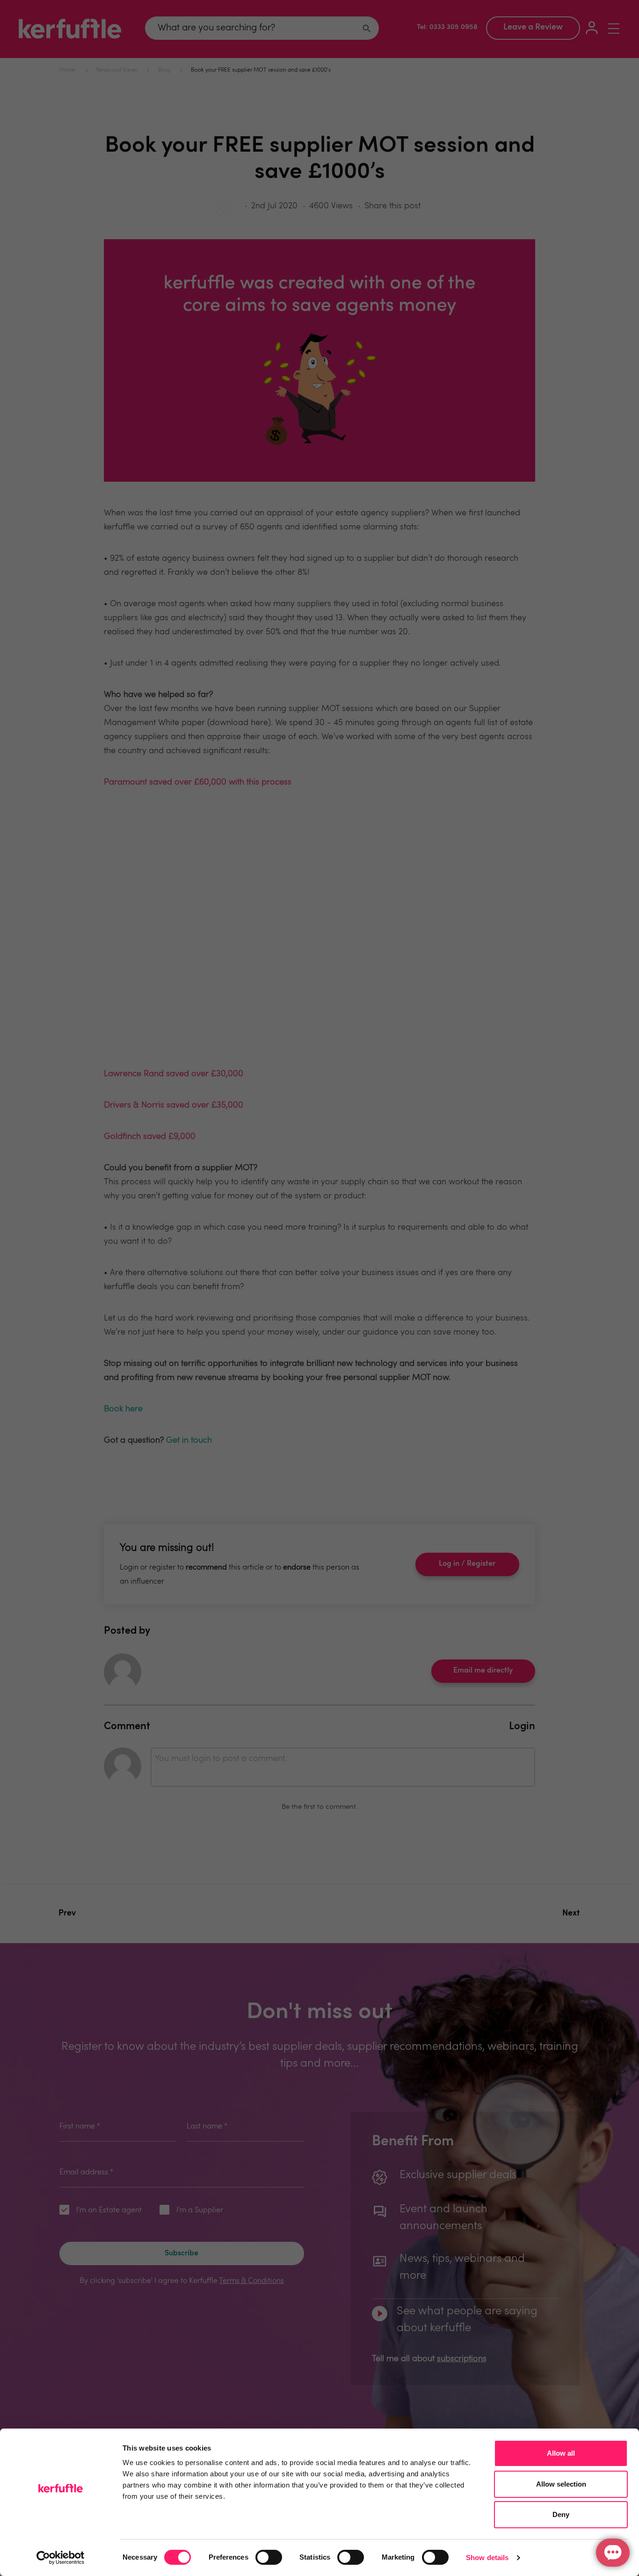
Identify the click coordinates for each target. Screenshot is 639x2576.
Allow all (561, 2453)
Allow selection (561, 2484)
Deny (561, 2514)
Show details (487, 2558)
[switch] (269, 2557)
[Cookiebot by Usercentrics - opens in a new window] (61, 2558)
